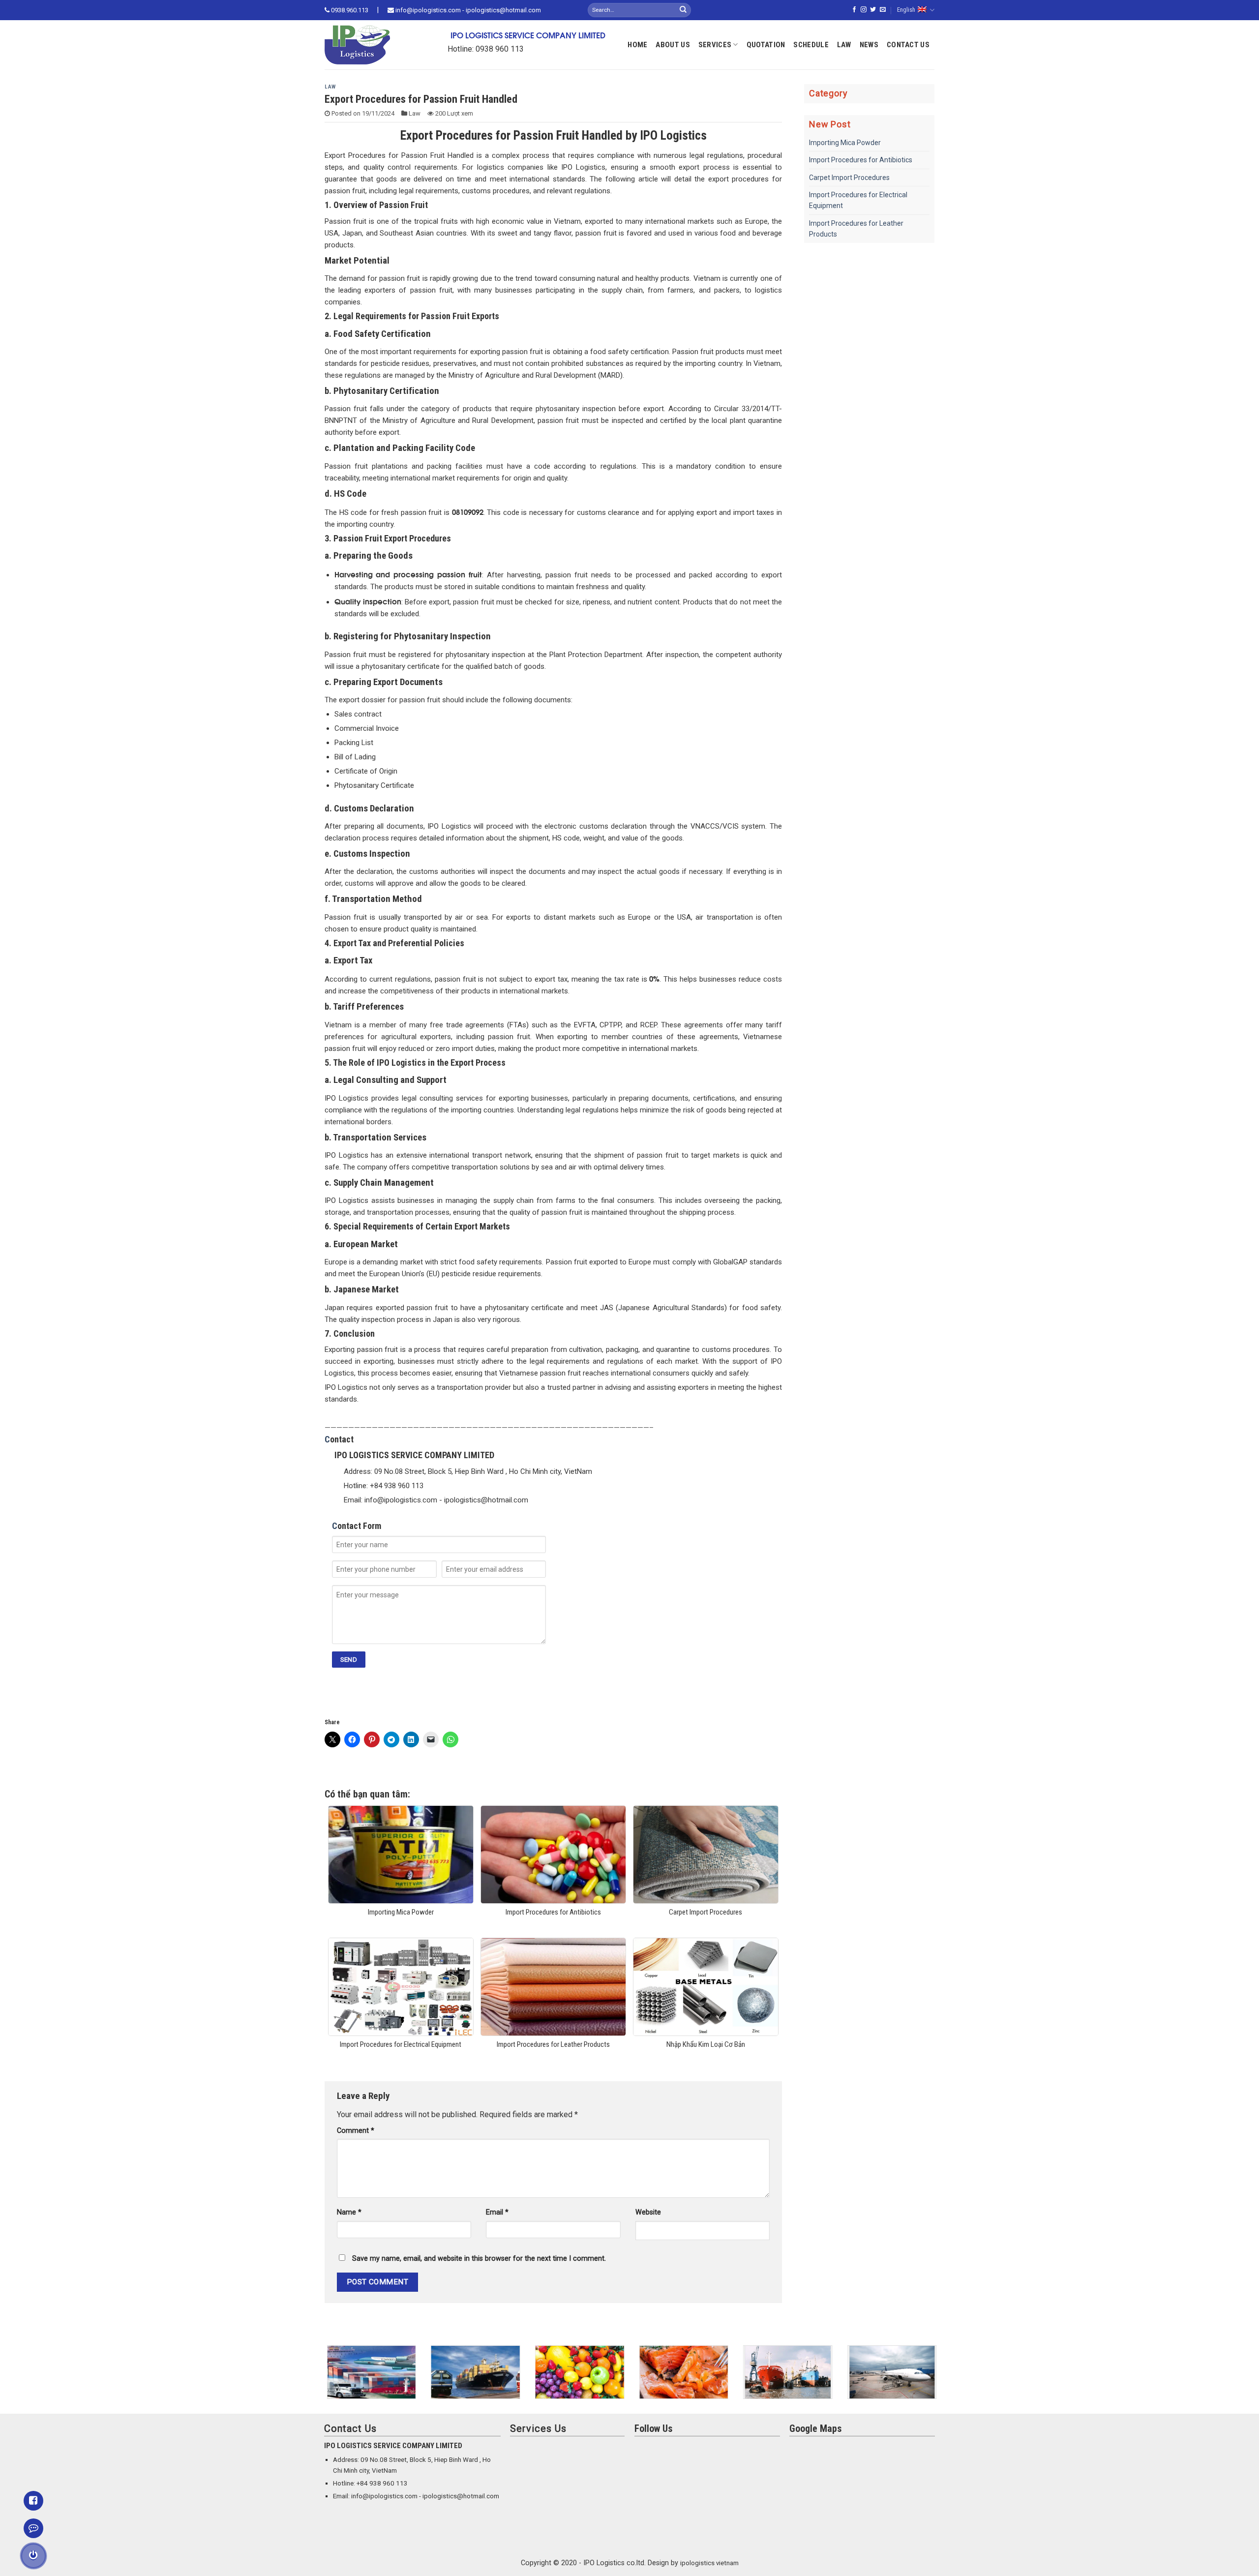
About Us (673, 45)
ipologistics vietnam (709, 2563)
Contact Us (908, 45)
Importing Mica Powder (845, 143)
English (906, 10)
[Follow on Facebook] (854, 10)
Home (637, 45)
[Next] (936, 2379)
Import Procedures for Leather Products (856, 229)
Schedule (811, 45)
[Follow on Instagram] (864, 10)
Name (349, 2212)
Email (497, 2212)
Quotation (766, 45)
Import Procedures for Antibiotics (861, 160)
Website (648, 2212)
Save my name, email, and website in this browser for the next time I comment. (479, 2259)
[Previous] (323, 2379)
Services (715, 45)
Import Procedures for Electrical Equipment (858, 200)
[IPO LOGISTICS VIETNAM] (371, 45)
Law (844, 45)
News (869, 45)
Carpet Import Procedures (849, 178)
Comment (356, 2131)
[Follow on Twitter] (873, 10)
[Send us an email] (883, 10)
